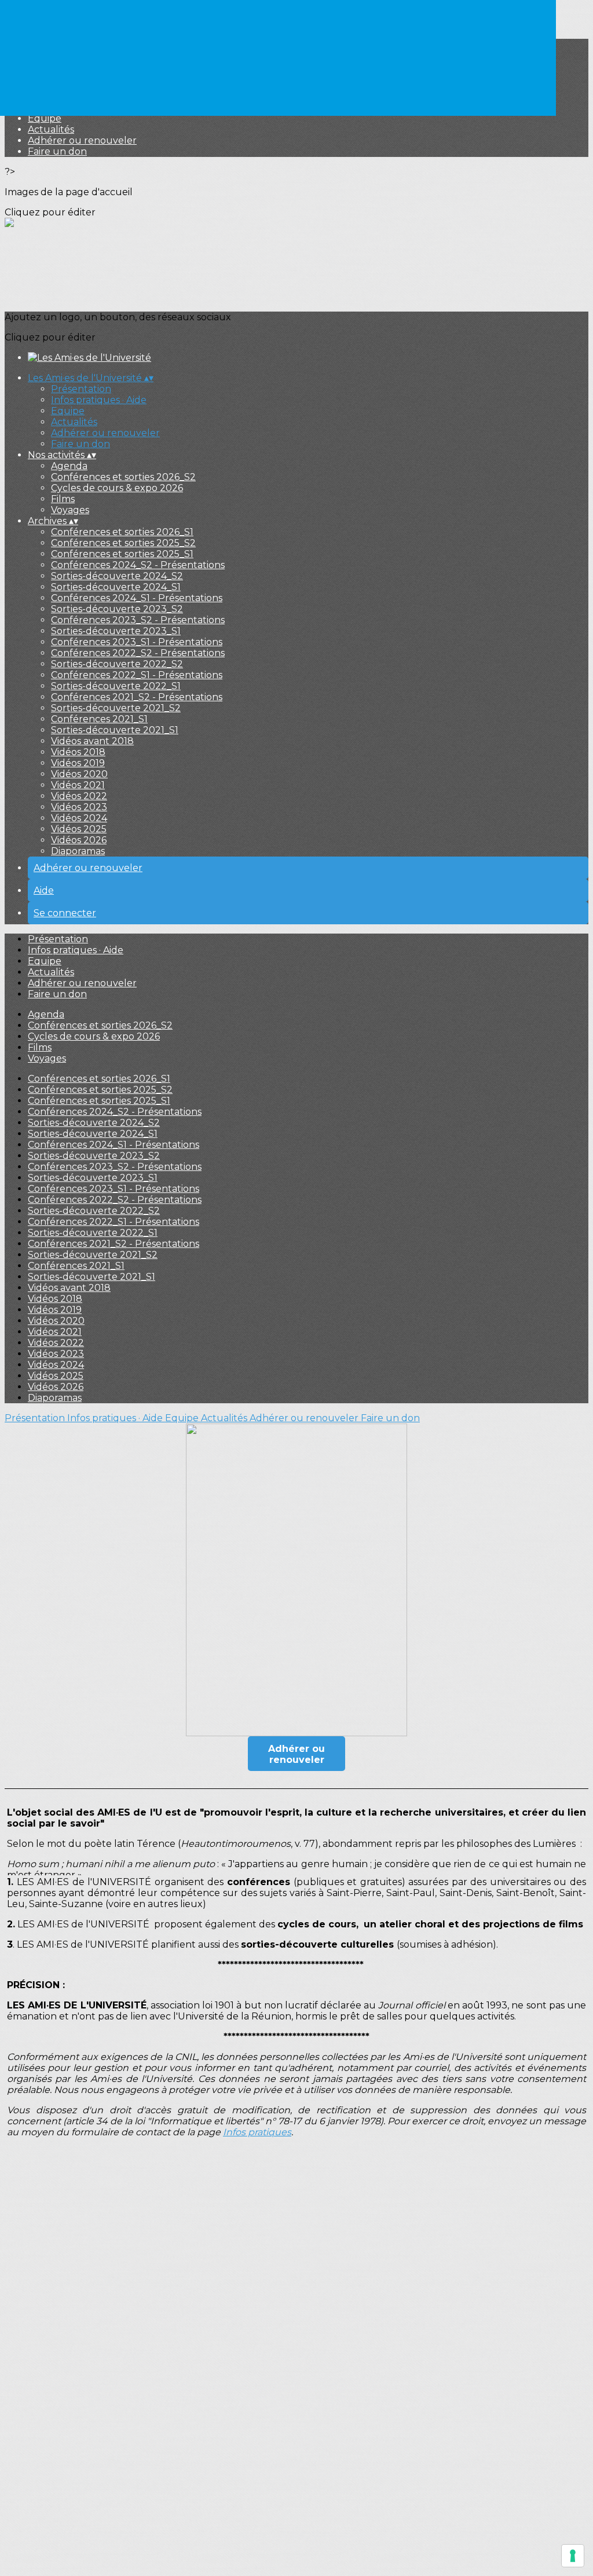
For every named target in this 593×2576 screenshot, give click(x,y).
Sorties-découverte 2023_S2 (117, 609)
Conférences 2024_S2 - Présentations (138, 565)
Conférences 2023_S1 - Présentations (137, 642)
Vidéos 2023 (79, 807)
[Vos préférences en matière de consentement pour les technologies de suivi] (573, 2556)
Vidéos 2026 (79, 840)
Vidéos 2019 (78, 763)
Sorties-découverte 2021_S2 (116, 708)
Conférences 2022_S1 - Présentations (137, 675)
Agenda (69, 466)
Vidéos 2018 (78, 752)
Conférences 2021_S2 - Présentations (137, 697)
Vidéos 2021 (78, 785)
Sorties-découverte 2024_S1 (116, 587)
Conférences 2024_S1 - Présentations (137, 598)
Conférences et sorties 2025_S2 (123, 543)
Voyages (70, 510)
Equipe (45, 118)
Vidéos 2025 (79, 829)
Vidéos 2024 (79, 818)
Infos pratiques (257, 2132)
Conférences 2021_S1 (99, 719)
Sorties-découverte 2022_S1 (116, 686)
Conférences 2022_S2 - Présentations (138, 653)
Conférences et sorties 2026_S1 (122, 532)
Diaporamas (78, 851)
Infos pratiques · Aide (99, 400)
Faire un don (57, 151)
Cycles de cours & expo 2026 (117, 488)
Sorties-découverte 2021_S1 (115, 730)
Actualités (51, 129)
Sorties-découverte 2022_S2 (117, 664)
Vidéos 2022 (79, 796)
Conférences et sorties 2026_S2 (123, 477)
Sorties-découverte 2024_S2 (117, 576)
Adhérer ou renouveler (82, 140)
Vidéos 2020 (79, 774)
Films (63, 499)
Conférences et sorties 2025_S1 (122, 554)
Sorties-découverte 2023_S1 (116, 631)
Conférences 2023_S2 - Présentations (138, 620)
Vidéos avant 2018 (92, 741)
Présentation (81, 389)
